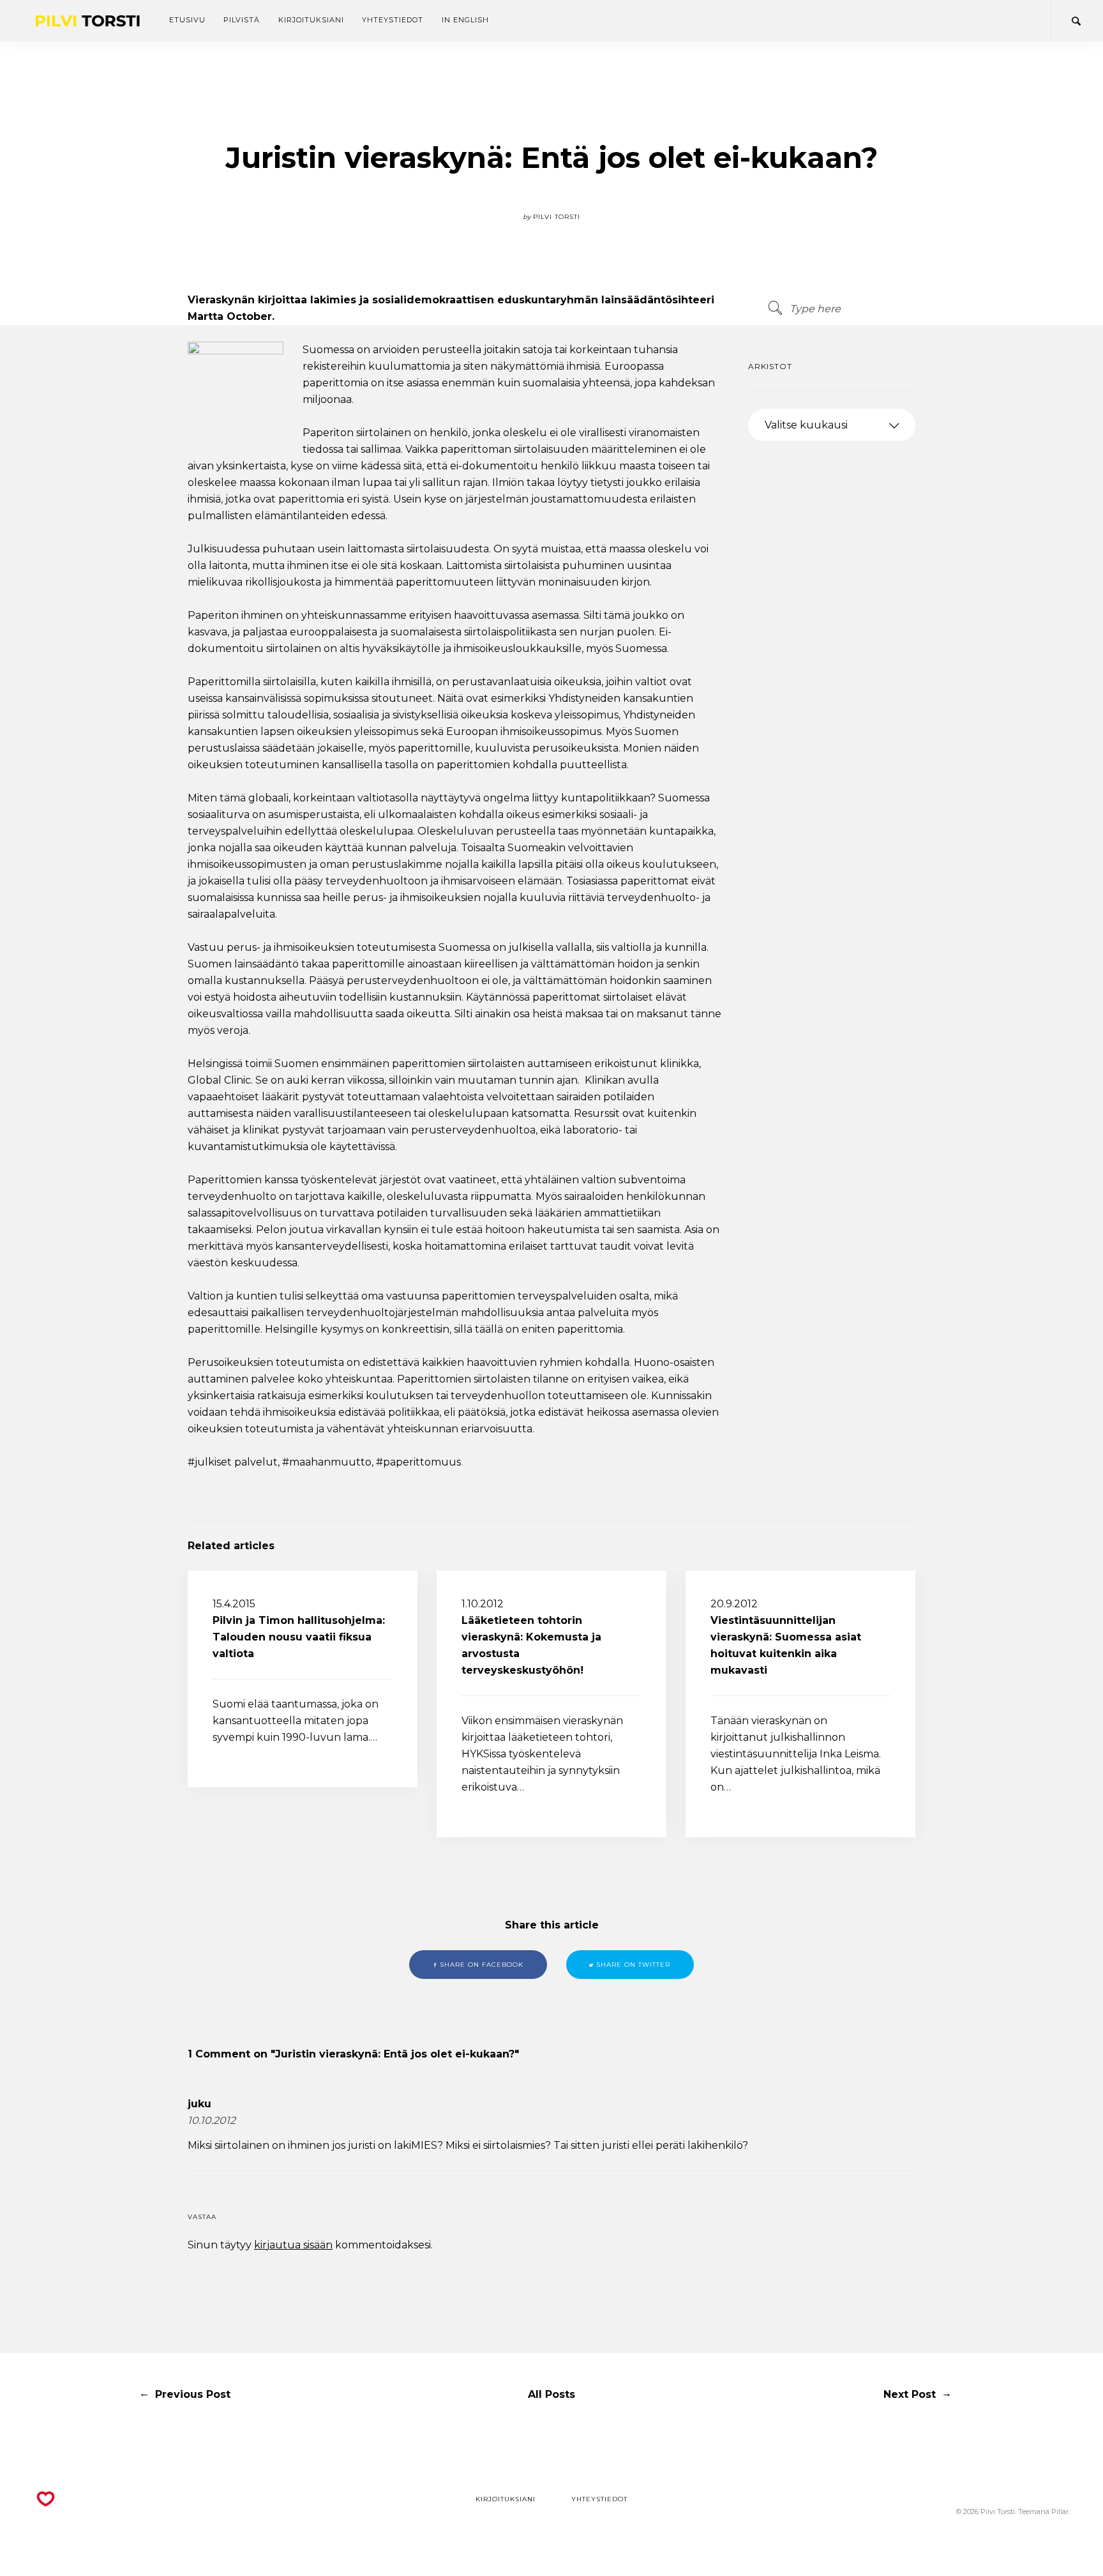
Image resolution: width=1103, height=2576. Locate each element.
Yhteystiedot (393, 20)
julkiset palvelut (236, 1462)
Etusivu (187, 20)
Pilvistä (242, 20)
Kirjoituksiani (311, 20)
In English (465, 20)
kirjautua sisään (293, 2245)
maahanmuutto (330, 1462)
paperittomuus (422, 1462)
